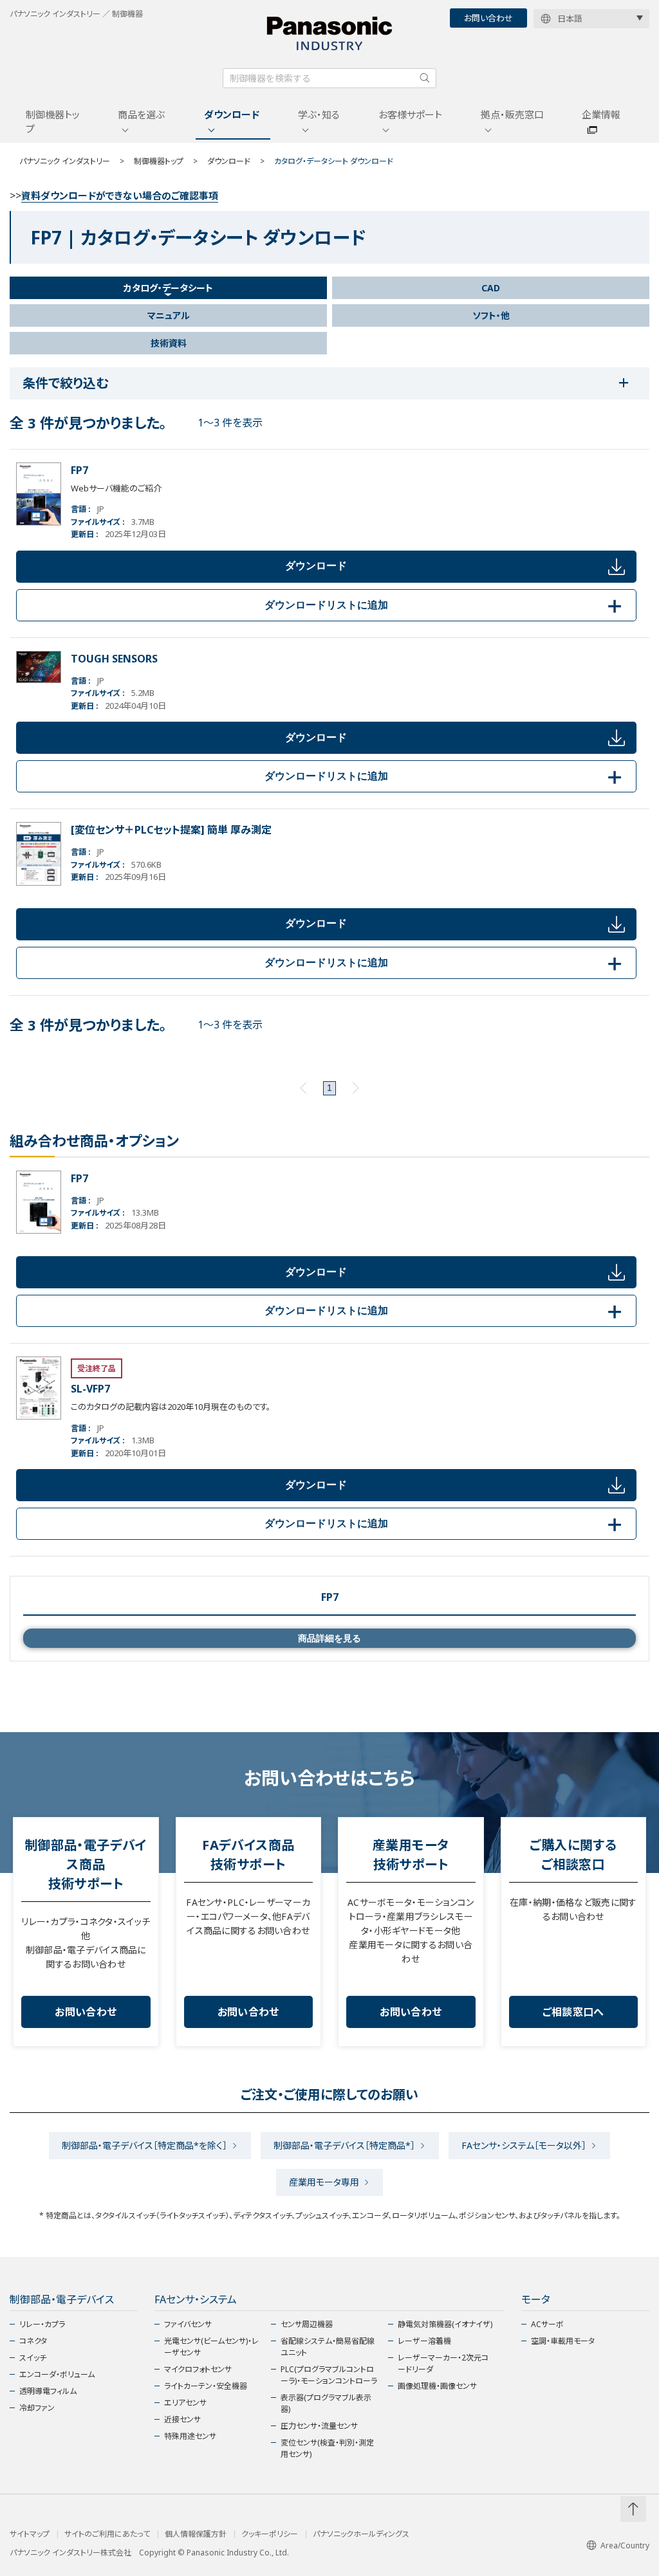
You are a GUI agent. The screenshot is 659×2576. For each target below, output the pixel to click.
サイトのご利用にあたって (107, 2534)
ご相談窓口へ (573, 2012)
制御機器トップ (53, 122)
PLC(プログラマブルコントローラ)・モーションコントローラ (329, 2375)
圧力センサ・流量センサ (319, 2426)
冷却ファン (37, 2408)
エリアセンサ (185, 2403)
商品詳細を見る (329, 1638)
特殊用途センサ (190, 2436)
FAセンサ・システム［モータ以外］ (524, 2145)
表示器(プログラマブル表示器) (326, 2403)
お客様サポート (410, 114)
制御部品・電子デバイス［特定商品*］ (344, 2145)
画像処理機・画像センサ (437, 2386)
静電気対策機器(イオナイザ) (445, 2324)
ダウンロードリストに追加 (445, 605)
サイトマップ (30, 2534)
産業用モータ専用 (324, 2182)
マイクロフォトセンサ (198, 2369)
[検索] (425, 78)
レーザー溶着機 (424, 2341)
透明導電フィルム (48, 2391)
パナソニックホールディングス (361, 2534)
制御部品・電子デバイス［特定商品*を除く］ (144, 2145)
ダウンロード (232, 114)
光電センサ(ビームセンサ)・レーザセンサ (211, 2347)
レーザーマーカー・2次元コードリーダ (443, 2363)
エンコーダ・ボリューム (57, 2374)
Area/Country (625, 2545)
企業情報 (601, 114)
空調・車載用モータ (563, 2341)
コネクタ (33, 2341)
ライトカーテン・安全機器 (206, 2386)
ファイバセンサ (188, 2324)
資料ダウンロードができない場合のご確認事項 (120, 196)
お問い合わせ (488, 18)
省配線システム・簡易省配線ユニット (328, 2347)
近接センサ (182, 2419)
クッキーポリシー (270, 2534)
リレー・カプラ (42, 2324)
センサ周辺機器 (307, 2324)
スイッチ (33, 2358)
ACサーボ (547, 2324)
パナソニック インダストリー (65, 161)
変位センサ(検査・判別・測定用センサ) (327, 2448)
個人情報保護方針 (196, 2534)
